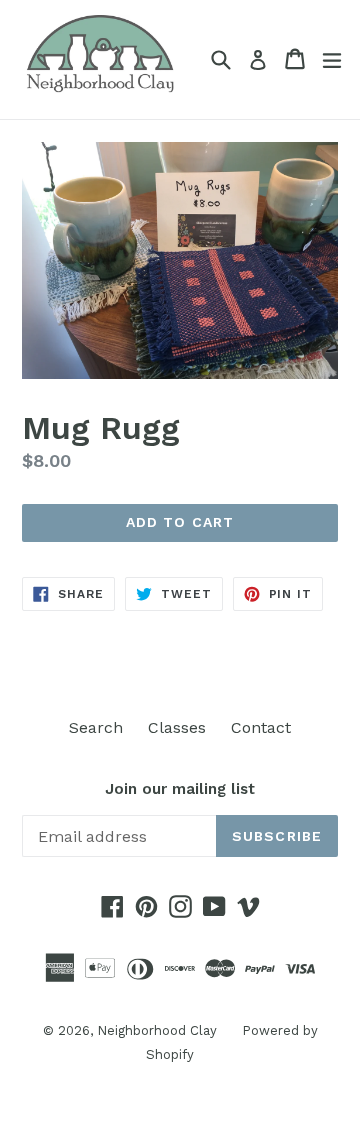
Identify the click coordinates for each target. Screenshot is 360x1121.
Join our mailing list (180, 789)
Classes (177, 727)
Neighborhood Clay (157, 1030)
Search (96, 727)
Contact (261, 727)
